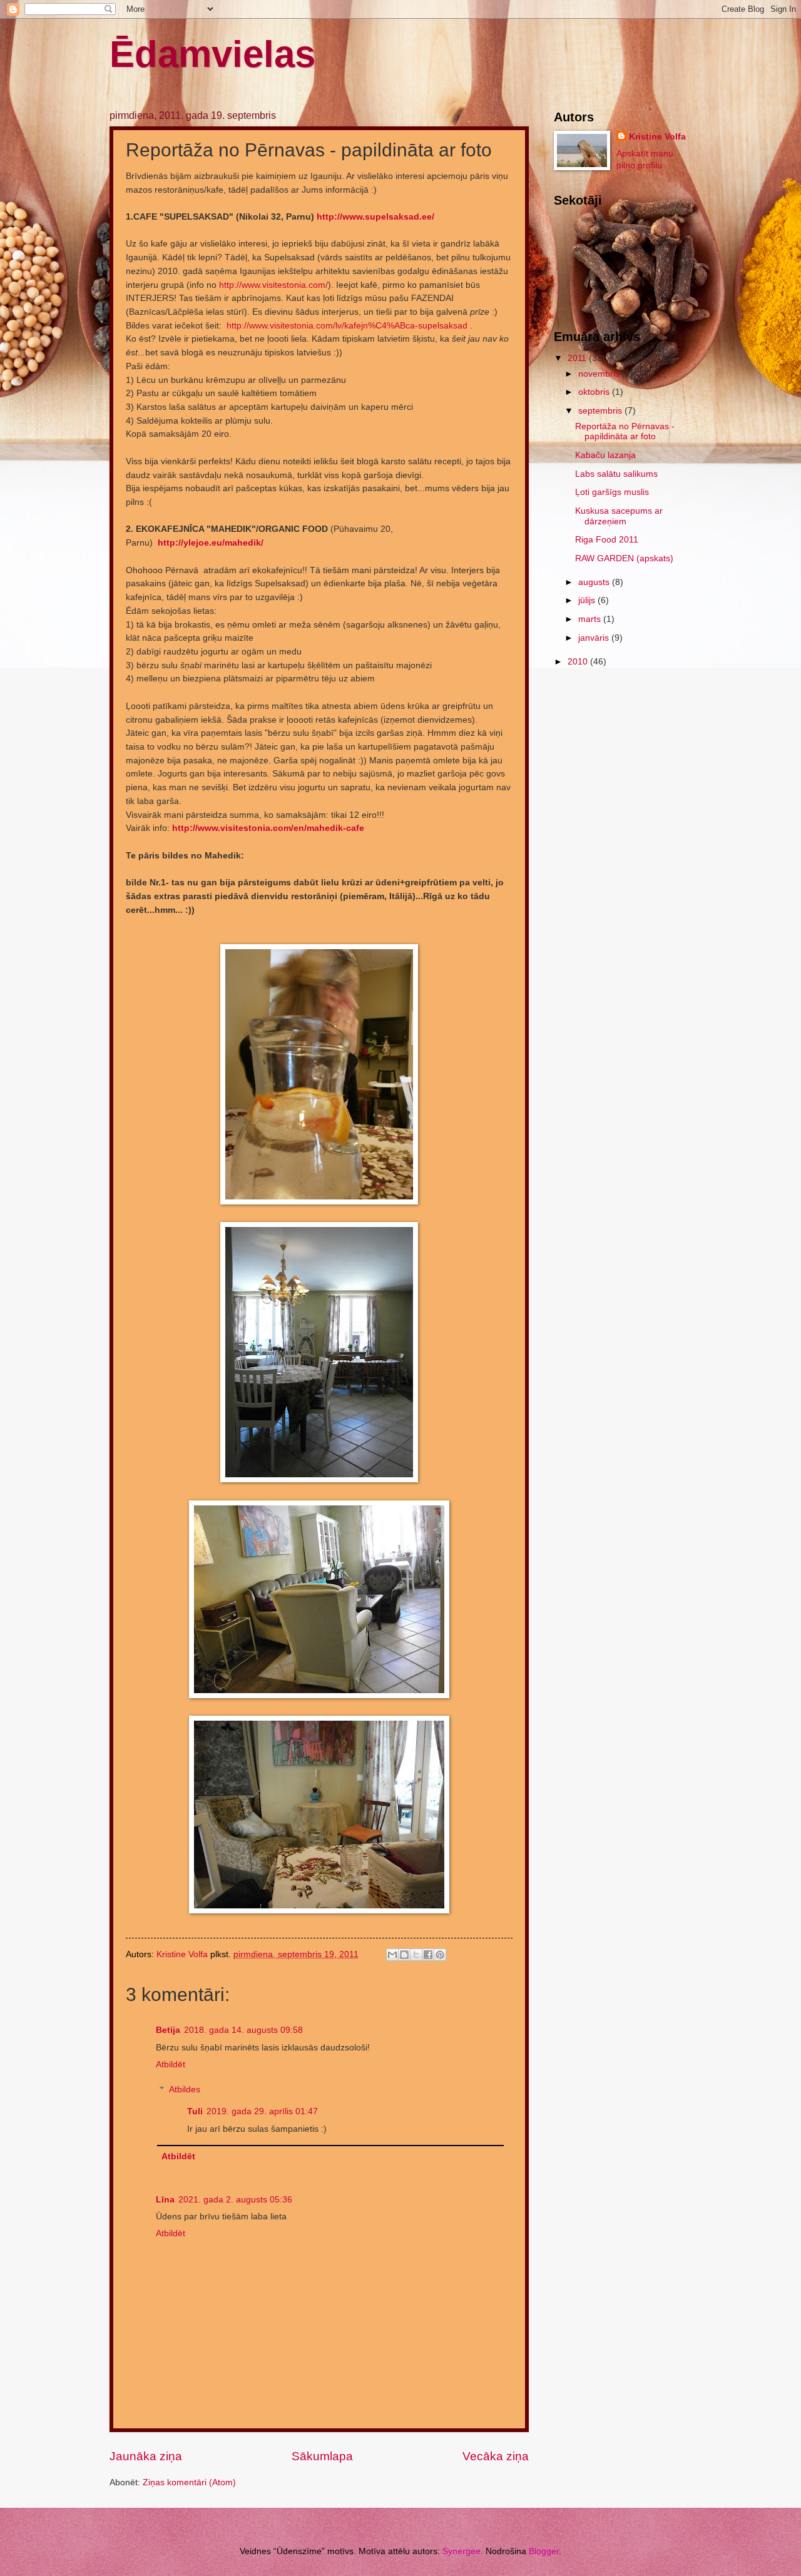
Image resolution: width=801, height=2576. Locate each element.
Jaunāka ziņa (146, 2456)
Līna (165, 2200)
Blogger (544, 2551)
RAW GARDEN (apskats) (624, 558)
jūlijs (588, 600)
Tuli (195, 2111)
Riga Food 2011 (607, 540)
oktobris (595, 392)
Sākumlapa (322, 2456)
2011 (578, 358)
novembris (600, 374)
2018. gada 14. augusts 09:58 (243, 2030)
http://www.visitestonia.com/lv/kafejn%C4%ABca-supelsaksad (347, 325)
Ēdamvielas (212, 54)
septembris (601, 411)
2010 (579, 662)
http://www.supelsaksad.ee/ (375, 216)
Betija (168, 2030)
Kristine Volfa (657, 137)
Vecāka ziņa (496, 2456)
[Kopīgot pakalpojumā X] (416, 1955)
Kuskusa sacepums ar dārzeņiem (619, 516)
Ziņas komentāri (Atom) (189, 2482)
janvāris (595, 638)
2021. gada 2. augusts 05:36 (235, 2200)
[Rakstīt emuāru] (404, 1955)
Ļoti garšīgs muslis (612, 492)
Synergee (462, 2551)
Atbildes (185, 2090)
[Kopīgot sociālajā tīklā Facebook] (428, 1955)
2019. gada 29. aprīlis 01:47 (262, 2111)
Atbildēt (171, 2064)
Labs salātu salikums (616, 474)
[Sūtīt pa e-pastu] (392, 1955)
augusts (595, 582)
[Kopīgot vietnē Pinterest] (440, 1955)
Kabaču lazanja (605, 455)
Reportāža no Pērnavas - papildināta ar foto (625, 432)
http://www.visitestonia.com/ (273, 285)
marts (591, 619)
